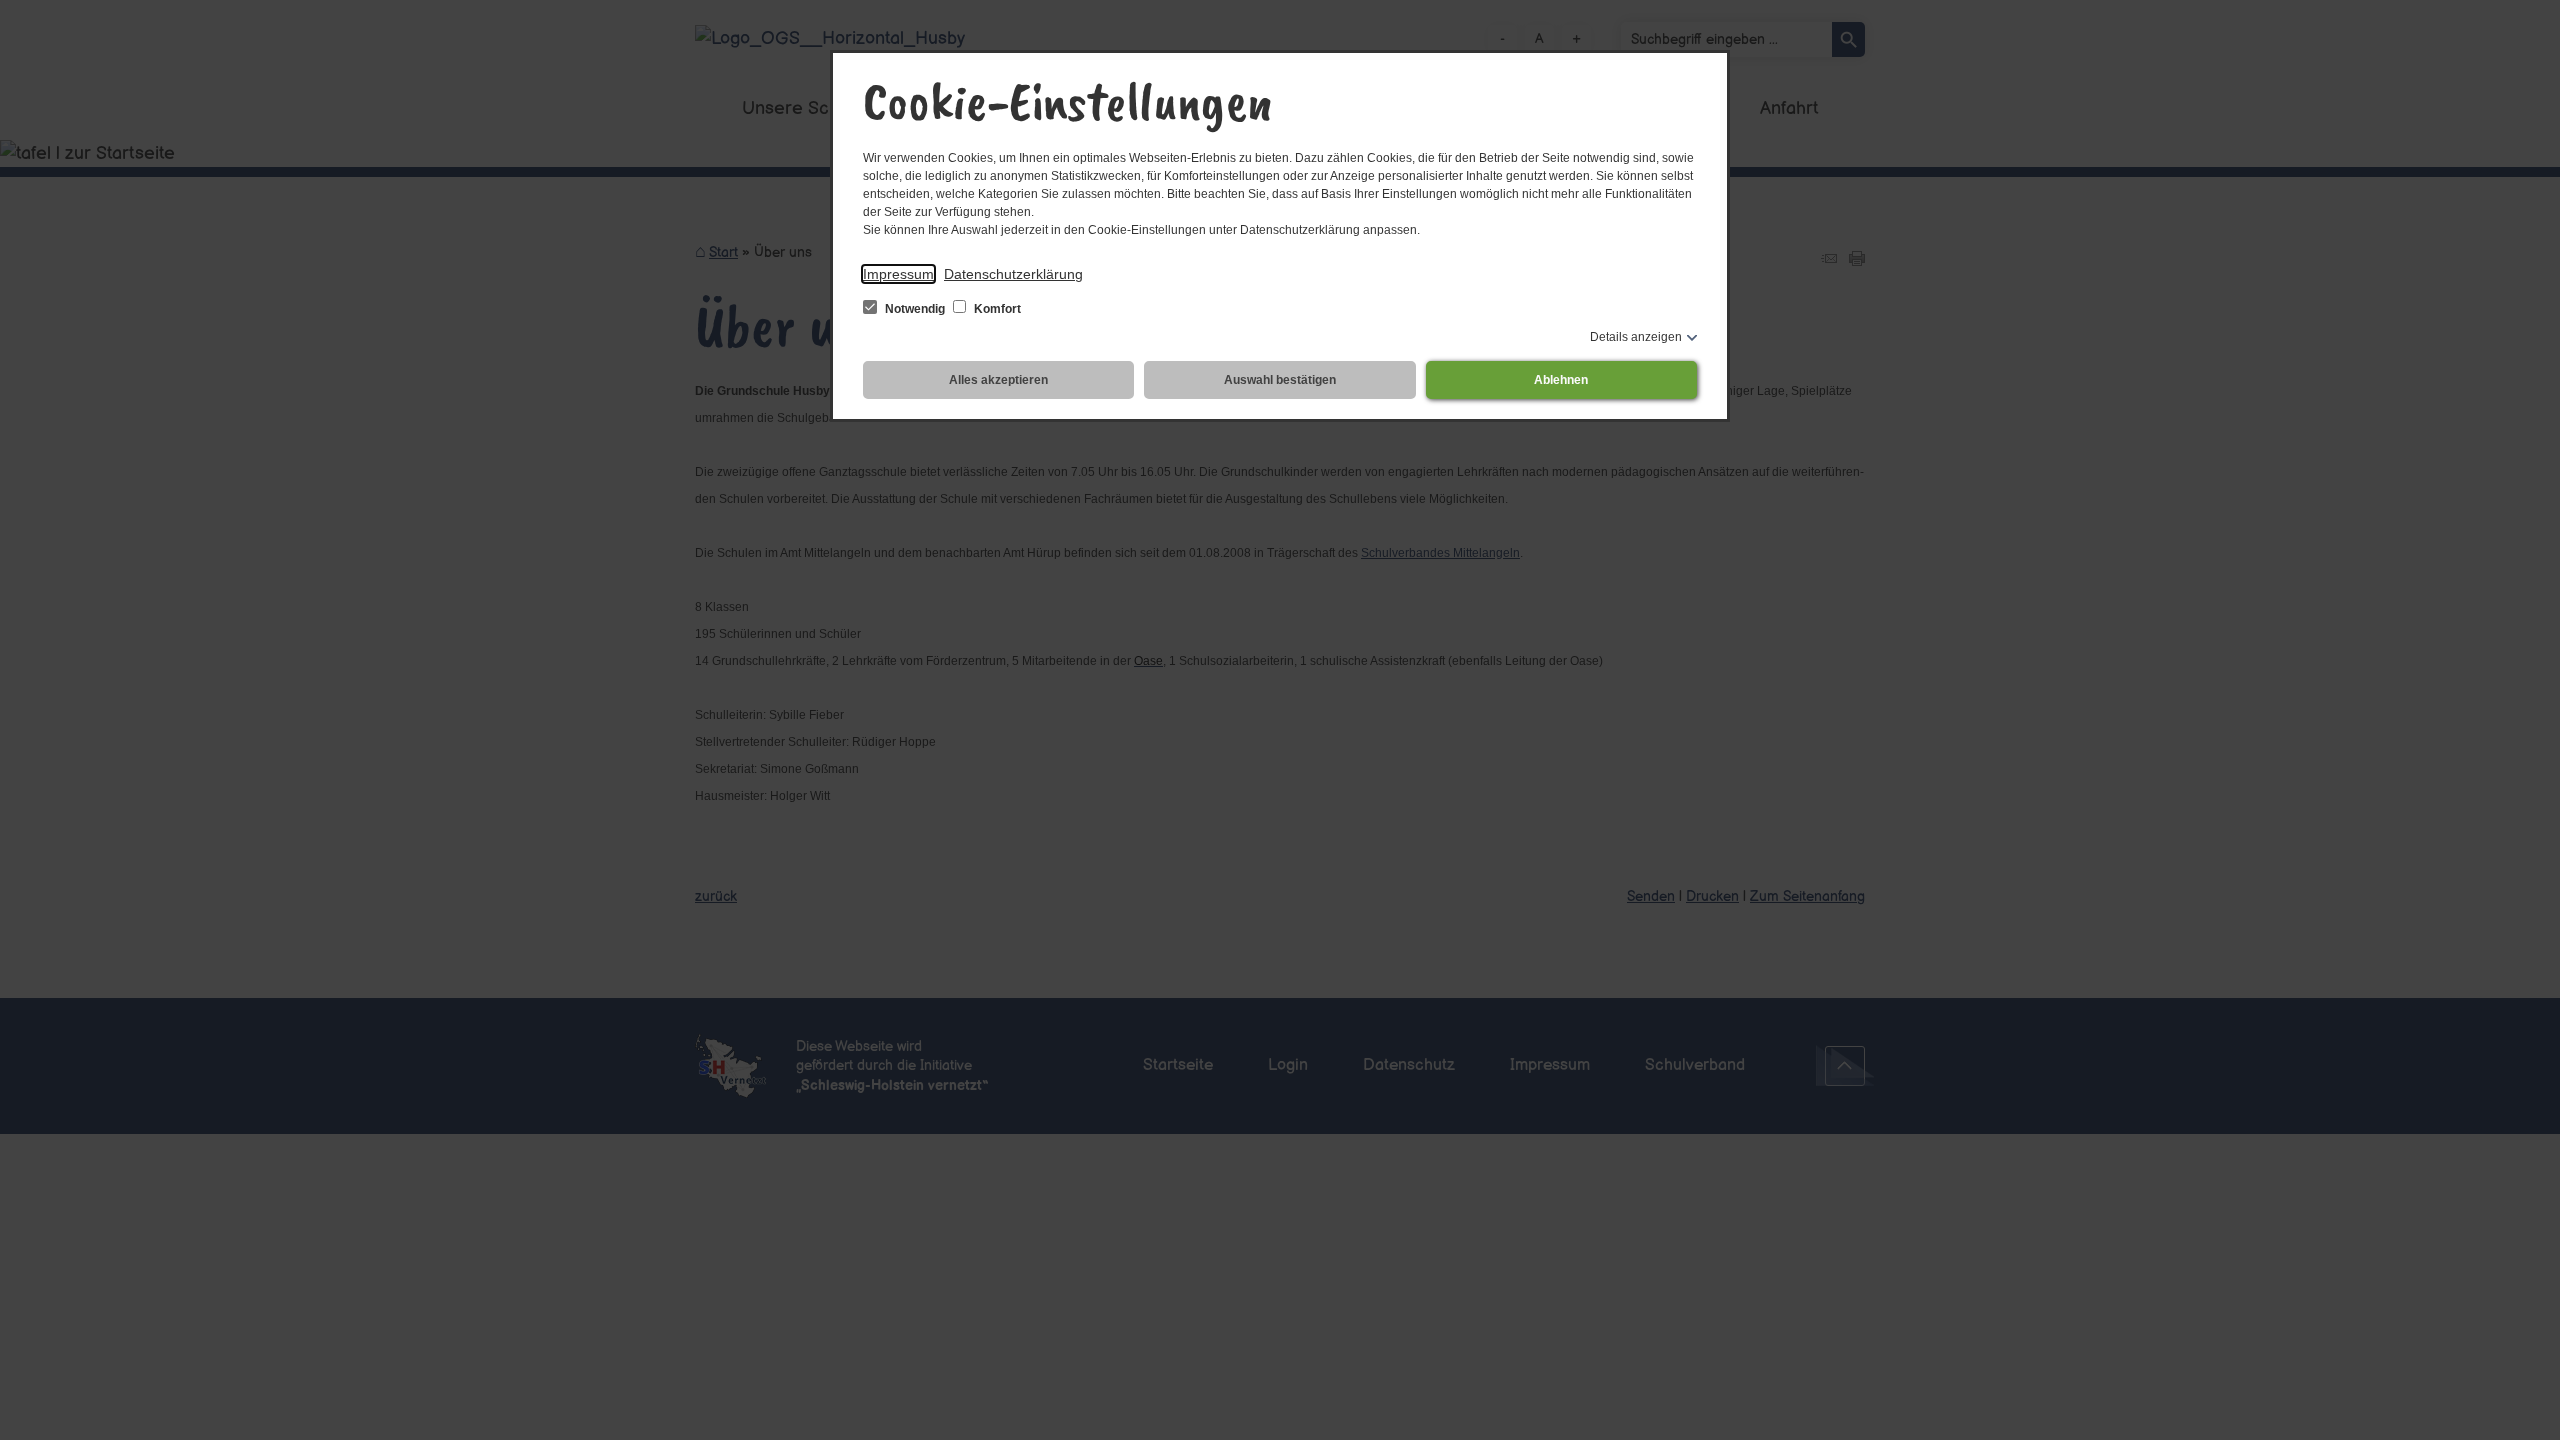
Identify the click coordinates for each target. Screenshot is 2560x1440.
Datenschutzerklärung (1013, 274)
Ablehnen (1561, 380)
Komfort (996, 309)
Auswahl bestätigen (1280, 380)
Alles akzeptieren (998, 380)
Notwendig (915, 309)
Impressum (898, 274)
